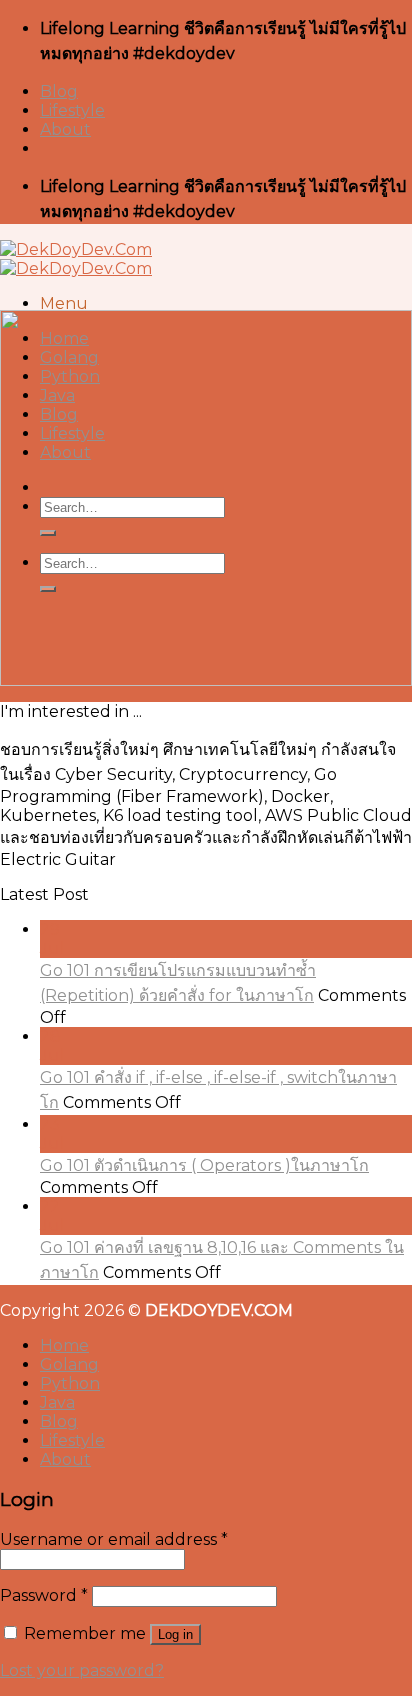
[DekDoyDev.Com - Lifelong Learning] (76, 259)
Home (64, 1345)
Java (57, 1402)
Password (44, 1595)
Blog (59, 91)
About (65, 129)
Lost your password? (82, 1670)
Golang (69, 1364)
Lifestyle (72, 110)
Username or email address (114, 1539)
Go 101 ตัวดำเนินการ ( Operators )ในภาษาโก (204, 1165)
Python (70, 1383)
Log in (175, 1634)
